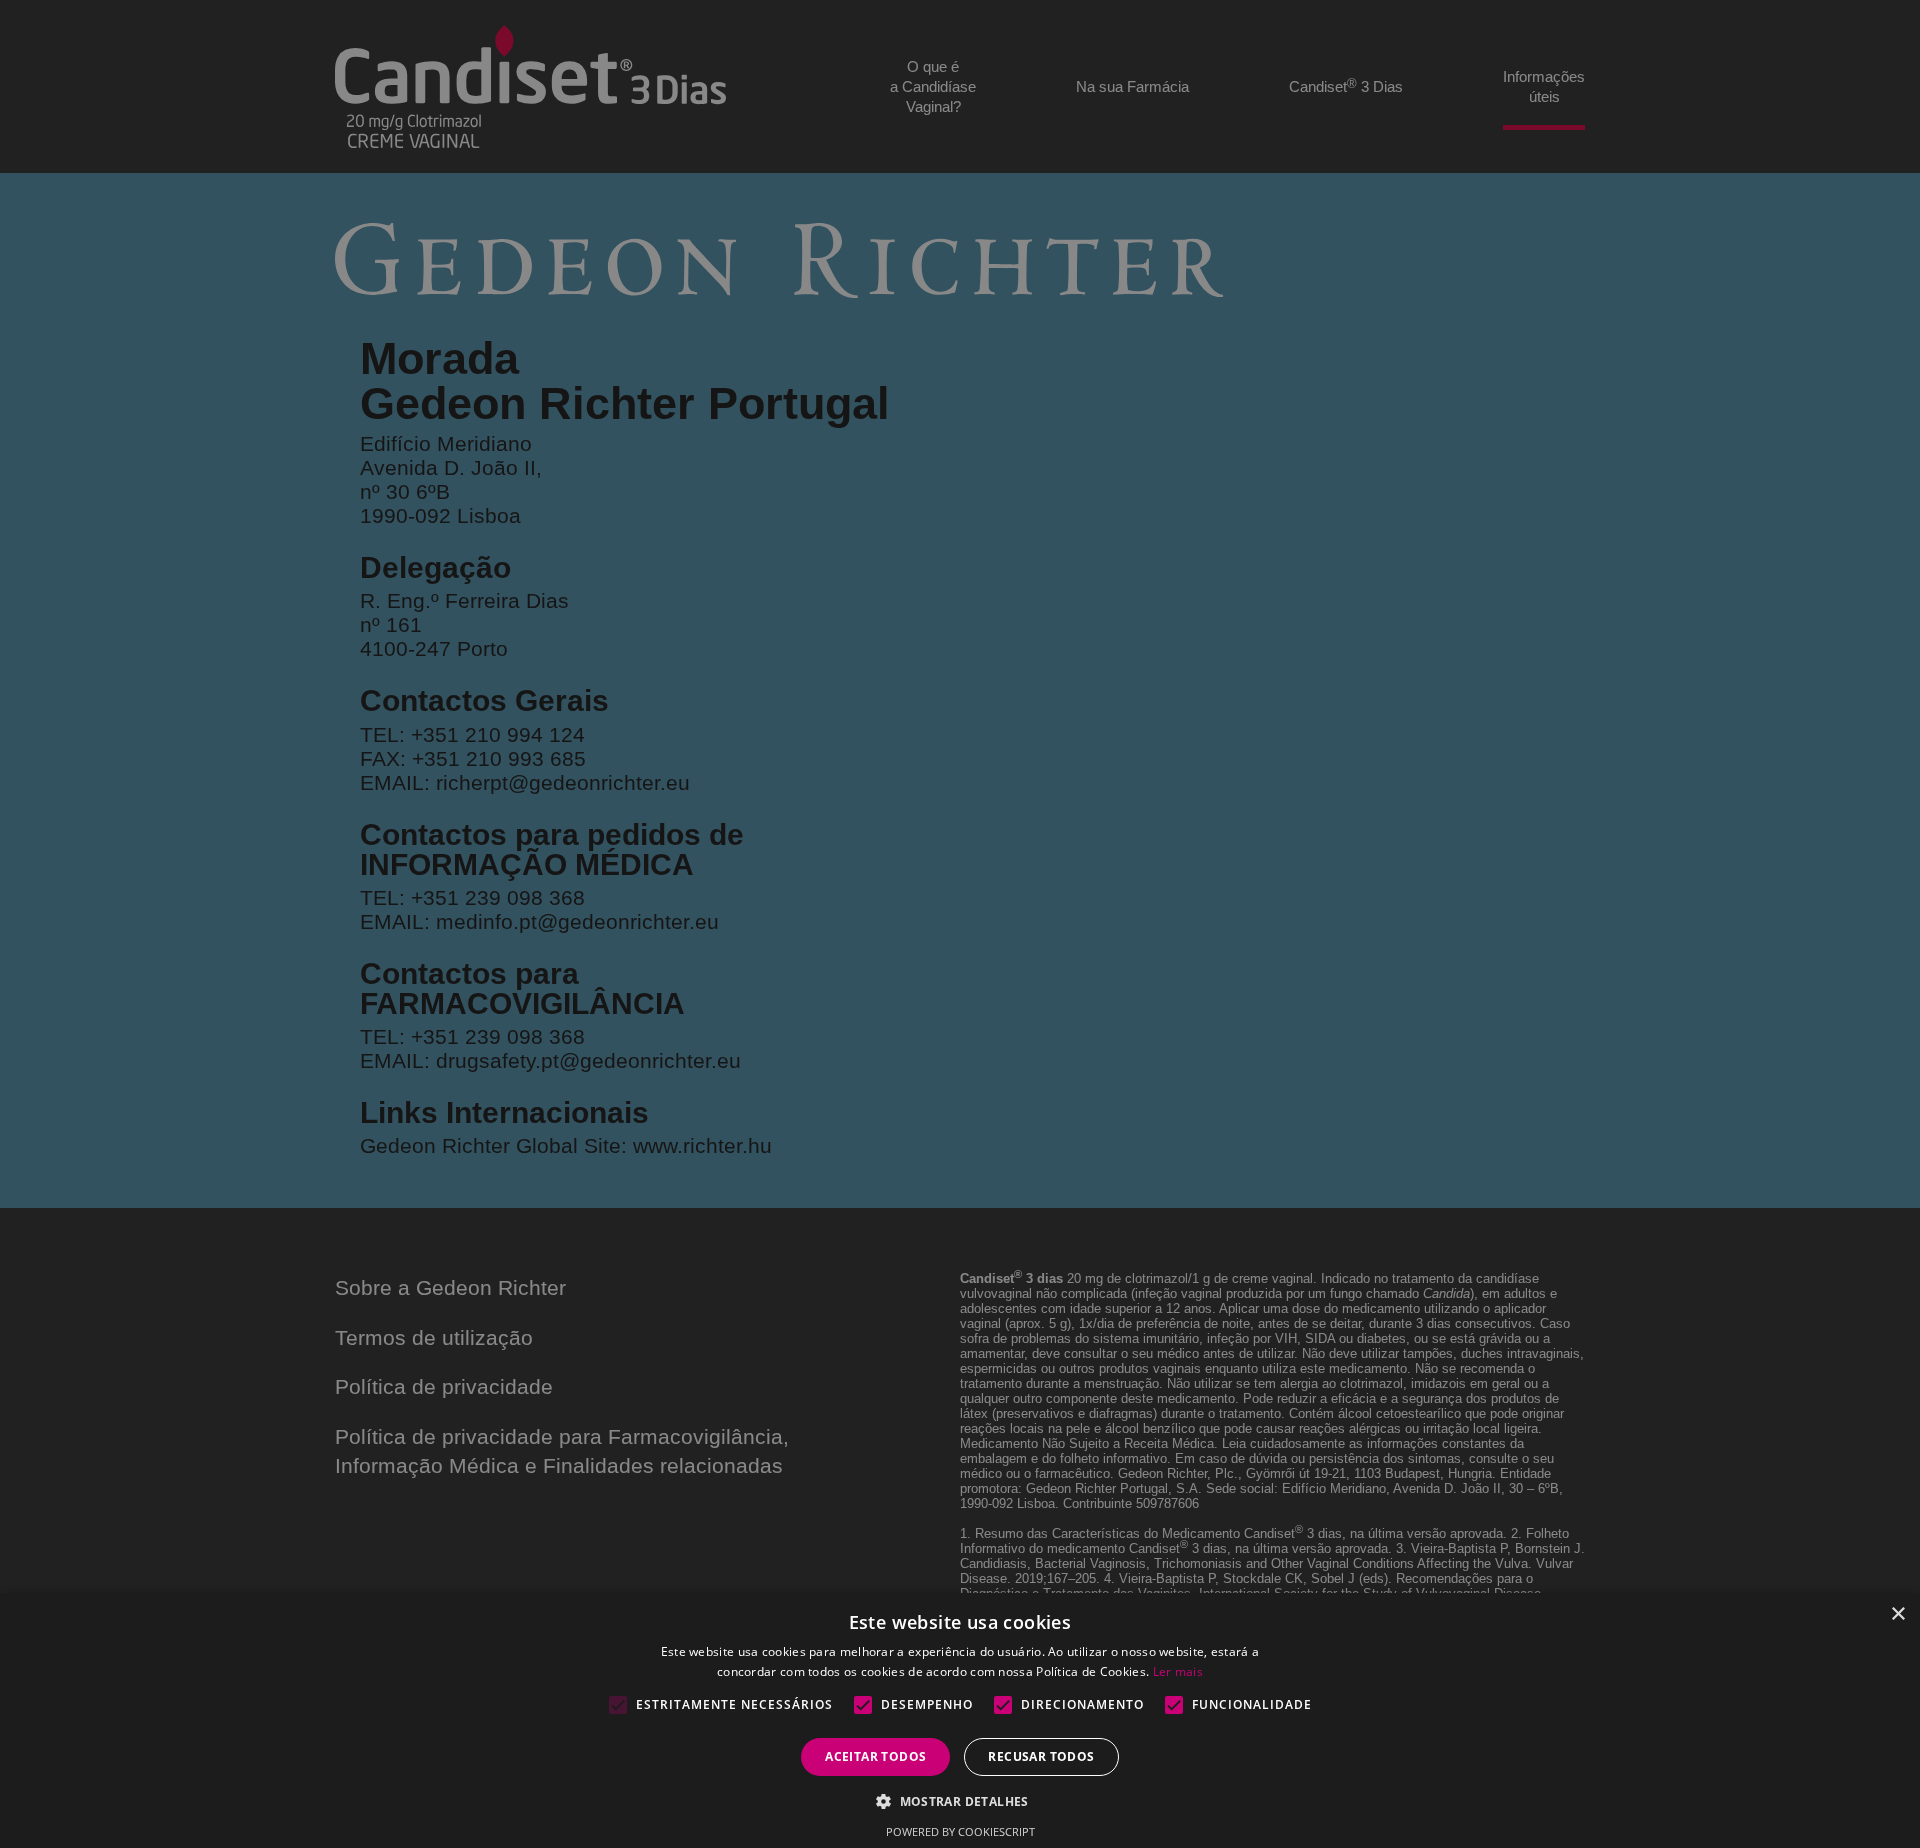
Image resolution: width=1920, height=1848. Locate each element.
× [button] (1897, 1614)
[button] (960, 1800)
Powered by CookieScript (960, 1831)
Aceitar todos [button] (875, 1756)
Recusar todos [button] (1041, 1756)
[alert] (960, 924)
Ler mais (1178, 1671)
